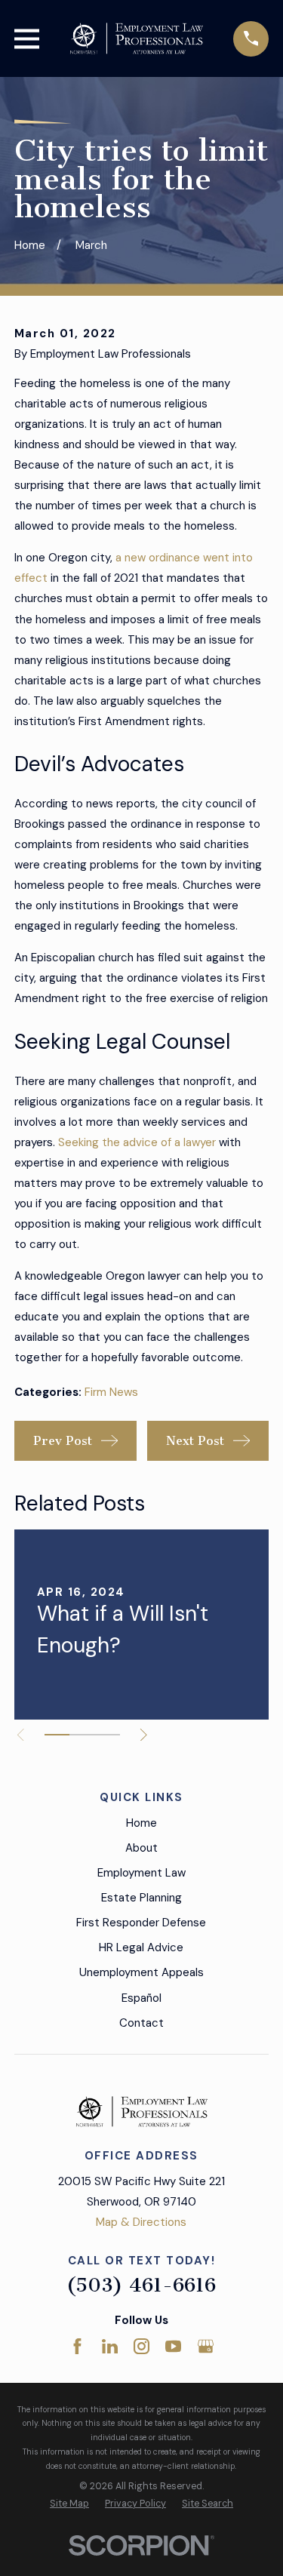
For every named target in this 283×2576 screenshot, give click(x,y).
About (141, 1848)
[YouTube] (173, 2346)
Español (141, 1998)
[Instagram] (141, 2346)
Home (141, 1823)
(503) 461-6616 (141, 2285)
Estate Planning (141, 1898)
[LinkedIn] (110, 2346)
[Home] (137, 38)
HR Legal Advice (141, 1947)
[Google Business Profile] (206, 2346)
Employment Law (141, 1873)
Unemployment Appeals (141, 1972)
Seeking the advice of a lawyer (137, 1142)
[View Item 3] (107, 1735)
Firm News (111, 1392)
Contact (141, 2023)
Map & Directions (141, 2222)
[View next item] (144, 1735)
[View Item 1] (57, 1735)
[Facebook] (77, 2346)
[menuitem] (69, 2504)
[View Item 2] (82, 1735)
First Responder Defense (141, 1923)
